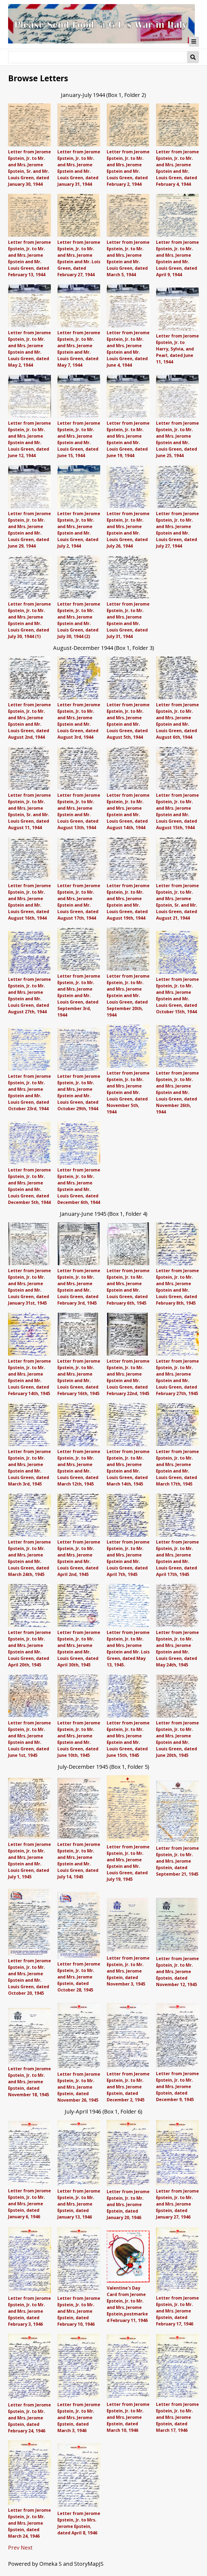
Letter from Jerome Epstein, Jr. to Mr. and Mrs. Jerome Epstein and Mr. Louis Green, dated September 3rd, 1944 (79, 995)
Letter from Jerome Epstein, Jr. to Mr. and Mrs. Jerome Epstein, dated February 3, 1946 (30, 2311)
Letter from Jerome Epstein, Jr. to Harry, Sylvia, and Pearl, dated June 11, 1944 (177, 349)
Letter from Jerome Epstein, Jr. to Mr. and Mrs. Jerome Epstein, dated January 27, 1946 (177, 2204)
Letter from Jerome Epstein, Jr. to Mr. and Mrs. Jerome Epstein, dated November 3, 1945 (128, 1971)
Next (27, 2548)
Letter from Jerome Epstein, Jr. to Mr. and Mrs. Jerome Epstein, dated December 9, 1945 (177, 2087)
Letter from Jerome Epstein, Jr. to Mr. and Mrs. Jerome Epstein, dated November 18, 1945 (30, 2082)
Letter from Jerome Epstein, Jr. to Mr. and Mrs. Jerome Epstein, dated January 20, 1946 (128, 2204)
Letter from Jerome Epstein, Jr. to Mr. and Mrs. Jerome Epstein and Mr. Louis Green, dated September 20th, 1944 (128, 995)
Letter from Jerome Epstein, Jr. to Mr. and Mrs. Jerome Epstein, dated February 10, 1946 (79, 2311)
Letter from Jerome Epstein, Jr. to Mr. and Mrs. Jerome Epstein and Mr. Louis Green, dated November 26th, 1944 (177, 1092)
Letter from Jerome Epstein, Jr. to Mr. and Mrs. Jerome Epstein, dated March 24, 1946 (30, 2523)
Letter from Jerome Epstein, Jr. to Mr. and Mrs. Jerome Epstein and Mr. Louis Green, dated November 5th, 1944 (128, 1092)
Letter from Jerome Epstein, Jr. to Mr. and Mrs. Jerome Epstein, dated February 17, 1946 (177, 2311)
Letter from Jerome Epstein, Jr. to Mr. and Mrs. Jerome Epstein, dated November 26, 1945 (79, 2087)
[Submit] (193, 57)
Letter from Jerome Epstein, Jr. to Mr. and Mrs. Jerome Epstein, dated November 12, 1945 (177, 1971)
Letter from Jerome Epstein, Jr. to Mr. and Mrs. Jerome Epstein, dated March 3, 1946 (79, 2418)
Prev (14, 2548)
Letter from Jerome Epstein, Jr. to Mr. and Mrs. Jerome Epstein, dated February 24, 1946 (30, 2418)
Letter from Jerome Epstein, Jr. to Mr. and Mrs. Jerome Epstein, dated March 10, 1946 (128, 2417)
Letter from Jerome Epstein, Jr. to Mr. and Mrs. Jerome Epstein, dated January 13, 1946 (79, 2204)
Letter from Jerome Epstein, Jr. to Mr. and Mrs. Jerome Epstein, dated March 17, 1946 (177, 2417)
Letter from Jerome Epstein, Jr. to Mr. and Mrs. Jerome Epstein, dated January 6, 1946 (30, 2204)
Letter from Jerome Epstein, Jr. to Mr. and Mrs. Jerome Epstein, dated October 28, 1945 (79, 1977)
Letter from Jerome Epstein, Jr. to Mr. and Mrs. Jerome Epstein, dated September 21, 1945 (177, 1861)
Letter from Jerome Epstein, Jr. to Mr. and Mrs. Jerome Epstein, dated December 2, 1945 (128, 2087)
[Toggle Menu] (194, 42)
